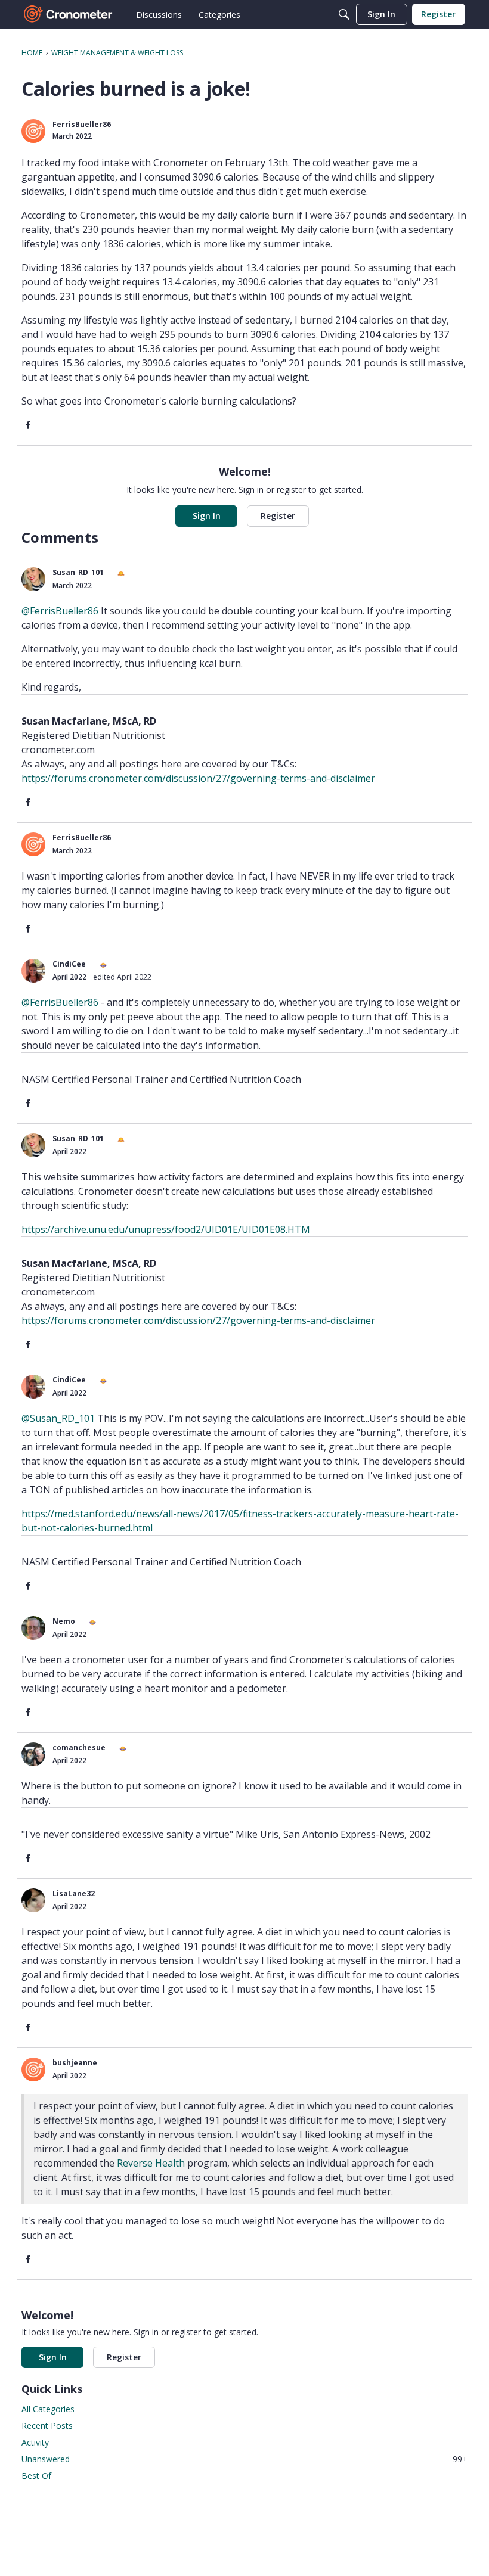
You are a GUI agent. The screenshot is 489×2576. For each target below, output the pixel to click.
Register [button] (278, 516)
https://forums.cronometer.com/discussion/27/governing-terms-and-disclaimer (198, 778)
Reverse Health (151, 2163)
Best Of (36, 2476)
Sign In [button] (207, 516)
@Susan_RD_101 (58, 1418)
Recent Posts (47, 2426)
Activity (35, 2442)
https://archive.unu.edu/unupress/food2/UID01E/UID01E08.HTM (166, 1229)
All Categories (48, 2409)
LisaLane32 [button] (74, 1893)
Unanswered (244, 2459)
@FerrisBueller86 (60, 611)
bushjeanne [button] (75, 2063)
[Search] (344, 14)
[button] (33, 131)
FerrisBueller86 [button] (82, 124)
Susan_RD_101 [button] (78, 572)
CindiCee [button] (69, 964)
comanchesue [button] (79, 1747)
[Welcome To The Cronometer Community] (69, 14)
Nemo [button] (64, 1621)
